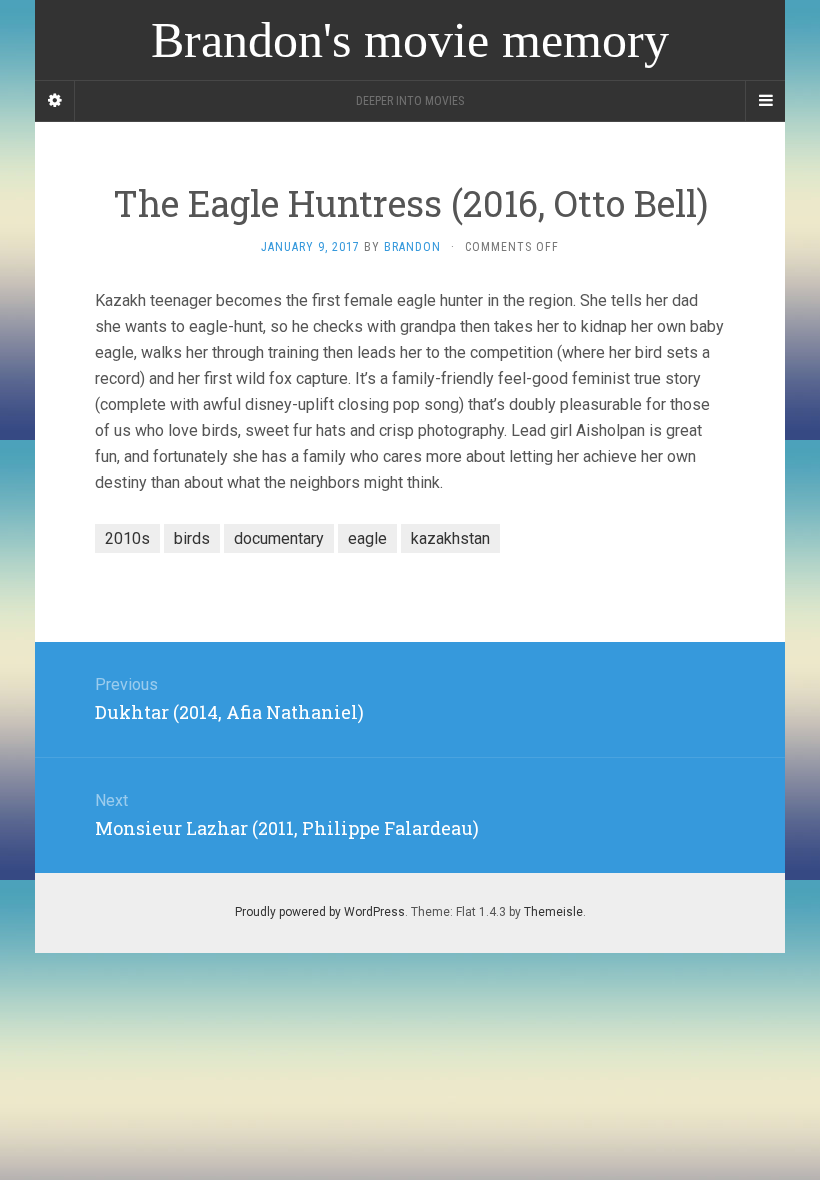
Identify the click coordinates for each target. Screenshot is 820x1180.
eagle (367, 538)
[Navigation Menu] (765, 101)
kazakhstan (450, 538)
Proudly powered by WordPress (320, 912)
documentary (279, 538)
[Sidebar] (55, 101)
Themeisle (553, 912)
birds (192, 538)
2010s (127, 538)
